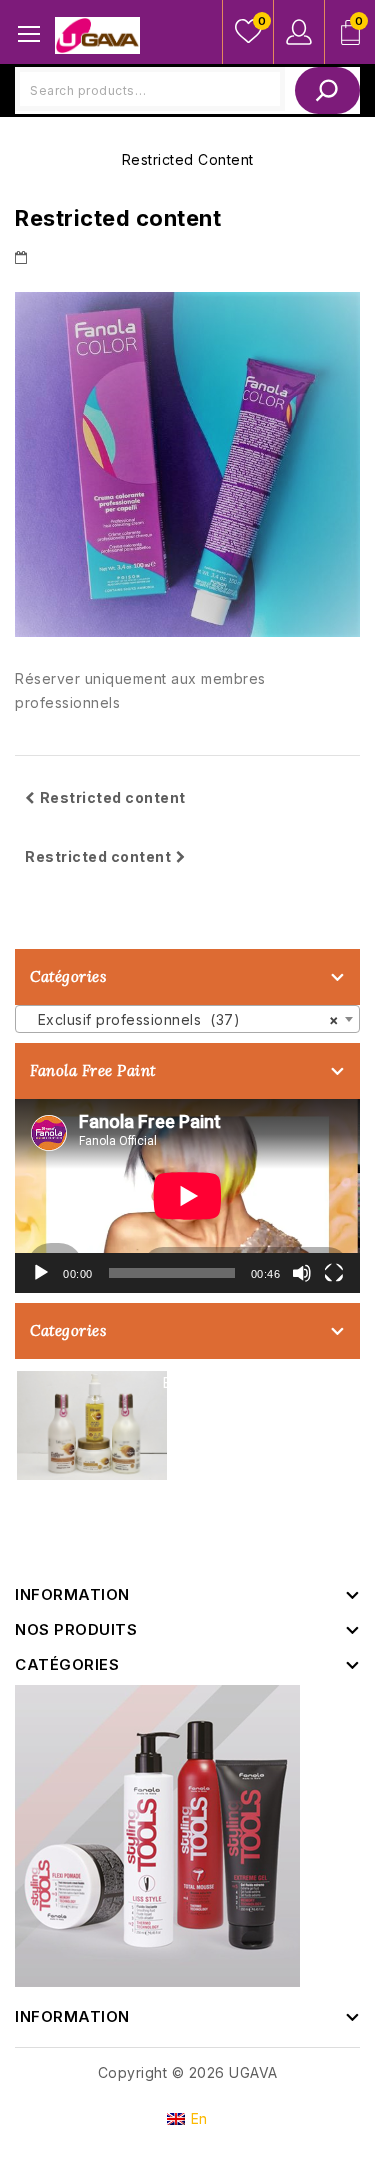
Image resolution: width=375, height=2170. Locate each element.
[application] (187, 1196)
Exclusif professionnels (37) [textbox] (181, 1019)
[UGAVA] (97, 33)
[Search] (327, 90)
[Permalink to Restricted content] (24, 256)
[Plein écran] (334, 1273)
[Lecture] (41, 1273)
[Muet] (302, 1273)
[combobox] (187, 1019)
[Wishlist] (248, 32)
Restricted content (113, 797)
